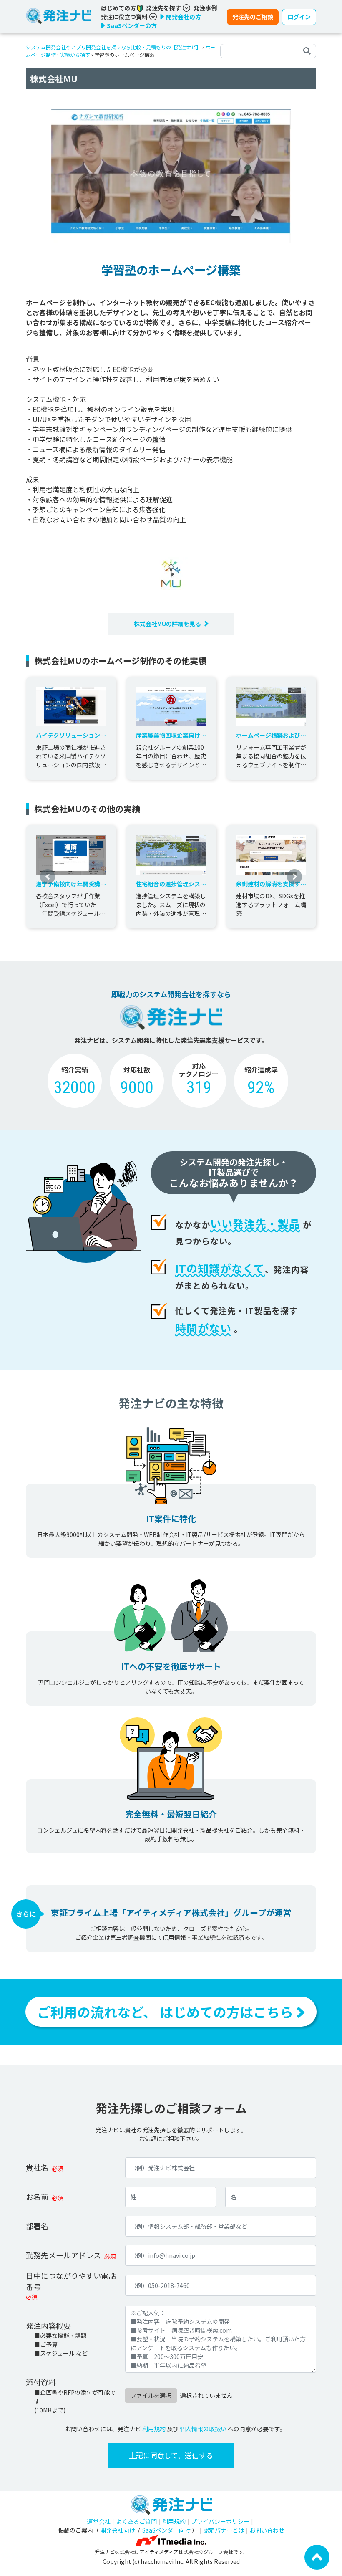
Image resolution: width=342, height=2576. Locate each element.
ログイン (299, 17)
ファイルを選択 (151, 2395)
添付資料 (41, 2382)
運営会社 (99, 2521)
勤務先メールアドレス (63, 2255)
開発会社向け (118, 2530)
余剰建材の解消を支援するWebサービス (271, 884)
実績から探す (75, 54)
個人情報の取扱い (203, 2429)
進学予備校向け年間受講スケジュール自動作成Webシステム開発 (71, 884)
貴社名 (37, 2167)
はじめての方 (119, 8)
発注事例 (205, 8)
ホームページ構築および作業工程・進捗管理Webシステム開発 (271, 735)
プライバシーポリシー (220, 2521)
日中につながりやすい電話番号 (71, 2281)
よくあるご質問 (136, 2521)
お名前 (37, 2197)
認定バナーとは (224, 2530)
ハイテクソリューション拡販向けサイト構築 (71, 735)
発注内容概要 (48, 2326)
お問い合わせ (267, 2530)
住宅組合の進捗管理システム (171, 884)
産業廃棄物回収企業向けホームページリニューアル (171, 735)
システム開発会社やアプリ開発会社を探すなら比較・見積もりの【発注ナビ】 (113, 47)
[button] (48, 877)
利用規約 (154, 2429)
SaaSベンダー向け (166, 2530)
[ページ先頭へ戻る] (317, 2556)
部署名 (37, 2226)
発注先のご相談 (253, 17)
